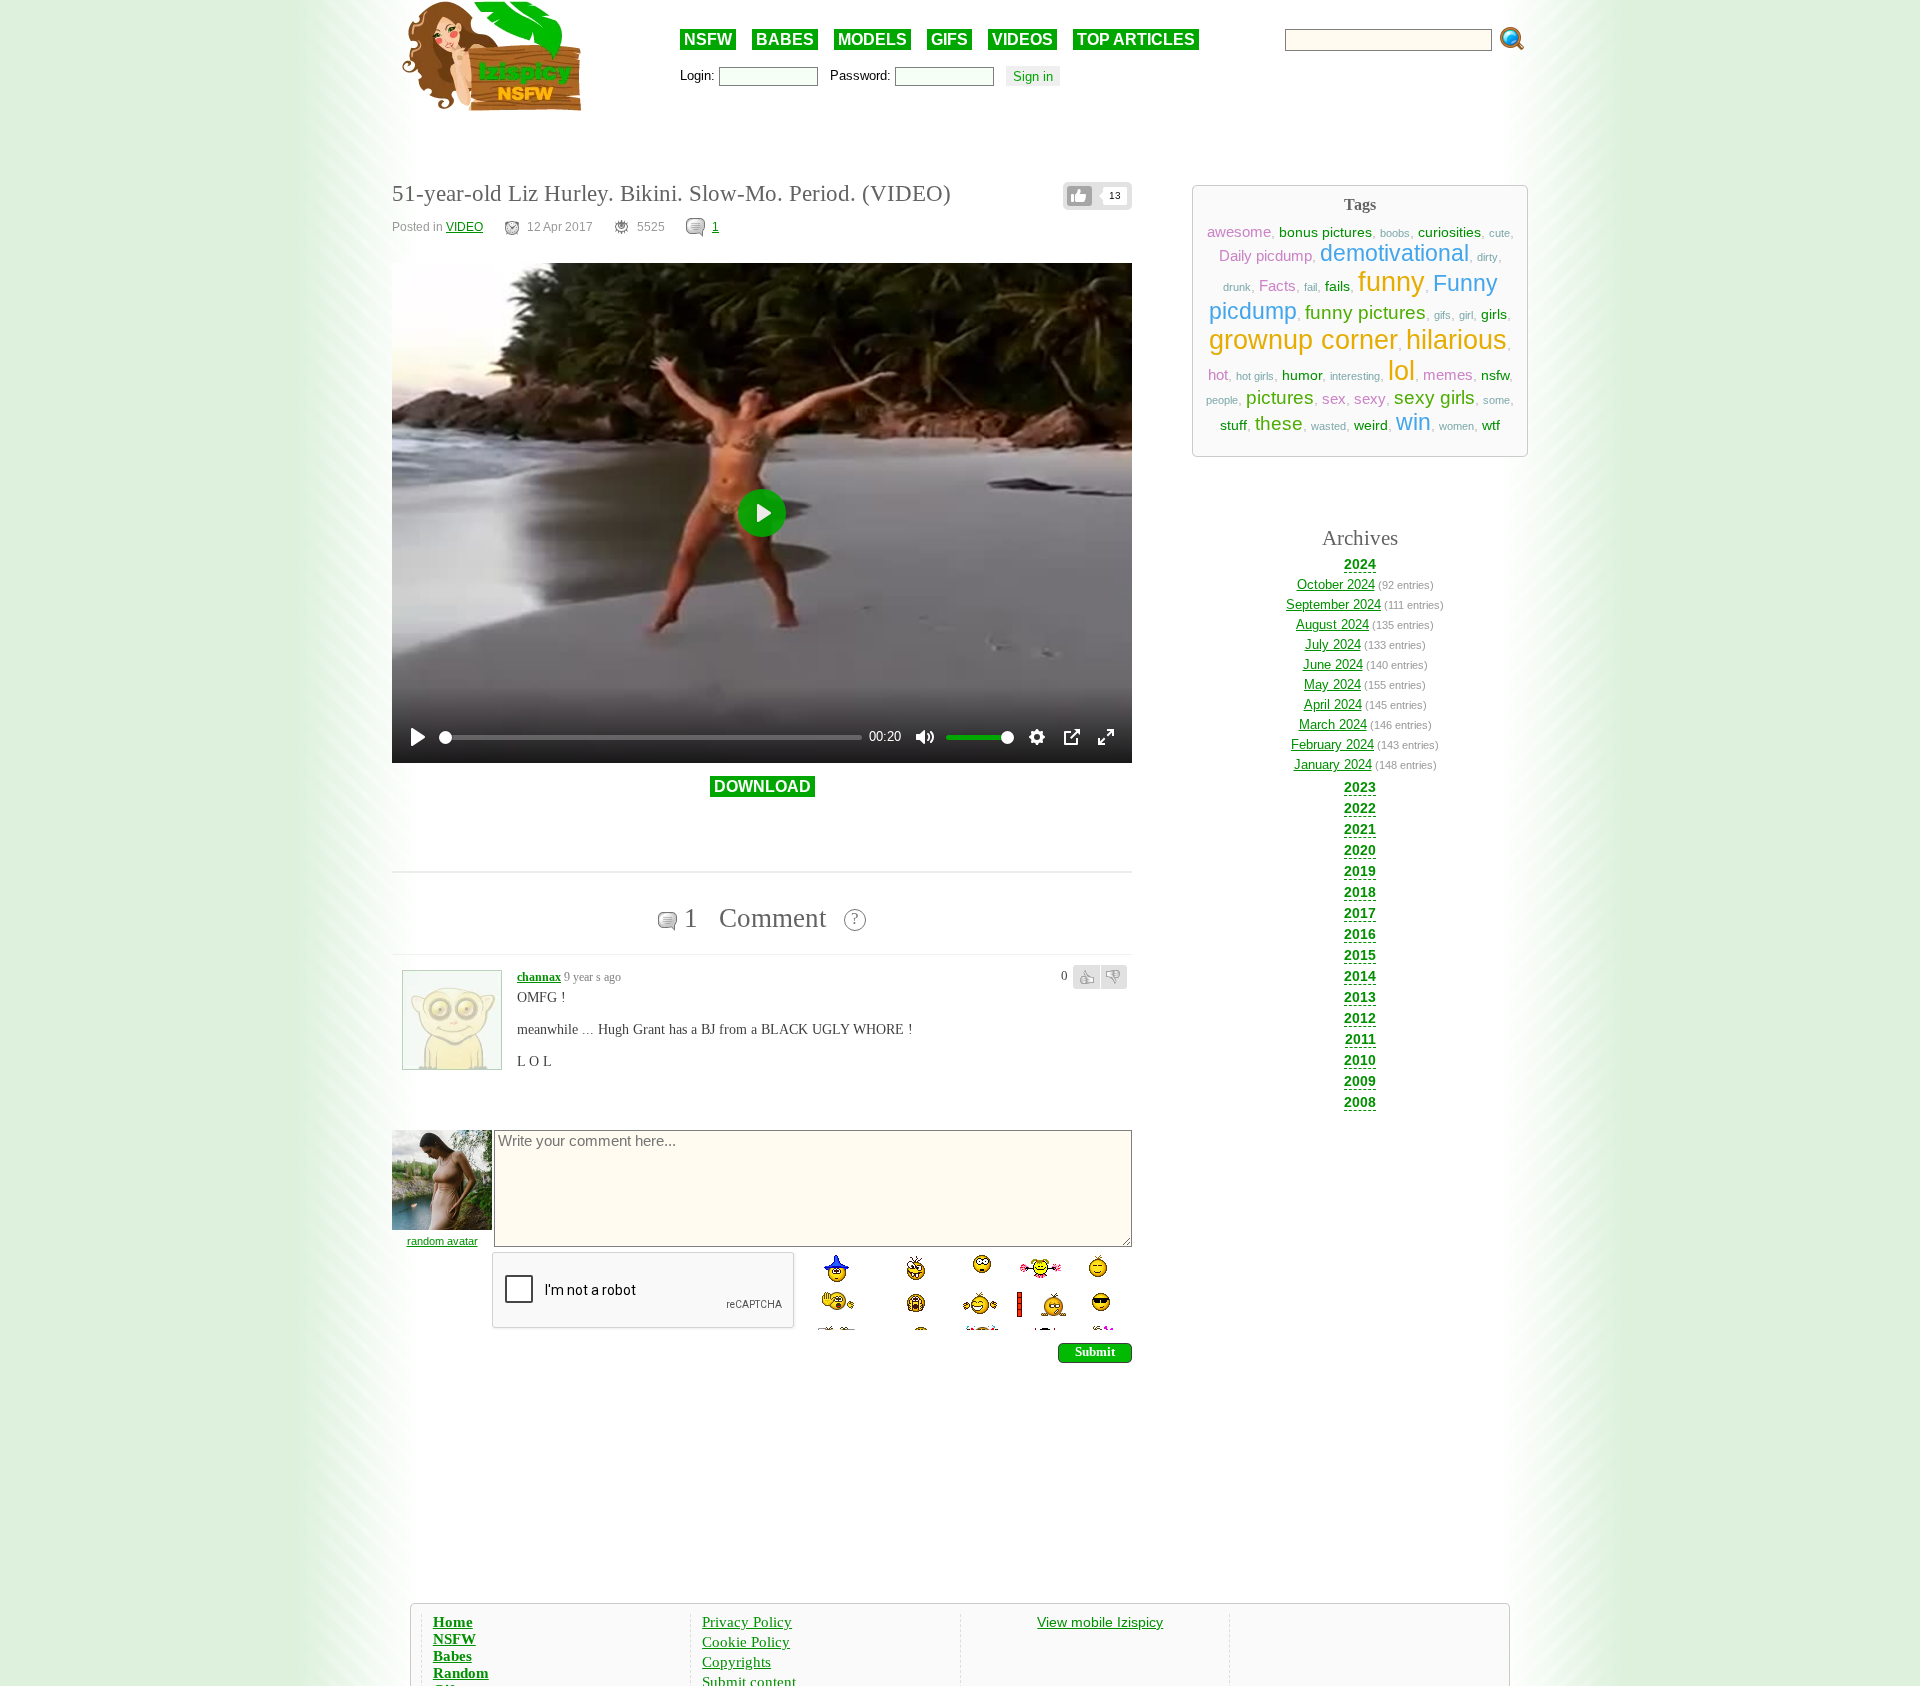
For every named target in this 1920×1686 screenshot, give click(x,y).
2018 (1360, 892)
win (1413, 422)
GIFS (949, 39)
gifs (1442, 315)
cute (1499, 233)
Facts (1277, 286)
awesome (1239, 232)
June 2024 (1333, 664)
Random (461, 1673)
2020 (1360, 850)
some (1496, 400)
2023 (1360, 787)
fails (1337, 286)
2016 (1360, 934)
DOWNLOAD (762, 786)
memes (1448, 375)
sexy (1370, 399)
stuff (1233, 425)
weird (1371, 425)
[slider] (650, 737)
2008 (1360, 1102)
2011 (1360, 1039)
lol (1401, 371)
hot (1218, 375)
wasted (1328, 426)
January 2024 (1333, 764)
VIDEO (464, 227)
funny (1391, 282)
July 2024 (1333, 644)
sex (1334, 399)
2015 (1360, 955)
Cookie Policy (746, 1642)
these (1279, 423)
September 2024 (1333, 604)
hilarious (1456, 340)
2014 (1360, 976)
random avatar (442, 1241)
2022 (1360, 808)
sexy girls (1434, 397)
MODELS (872, 39)
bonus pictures (1325, 232)
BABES (785, 39)
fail (1310, 287)
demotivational (1394, 253)
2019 (1360, 871)
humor (1302, 375)
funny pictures (1365, 312)
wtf (1491, 425)
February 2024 (1332, 744)
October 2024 (1336, 584)
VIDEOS (1022, 39)
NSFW (708, 39)
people (1222, 400)
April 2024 (1333, 704)
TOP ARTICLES (1136, 39)
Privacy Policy (747, 1622)
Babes (452, 1656)
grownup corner (1303, 340)
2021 (1360, 829)
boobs (1395, 233)
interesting (1355, 376)
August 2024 (1332, 624)
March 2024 (1333, 724)
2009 (1360, 1081)
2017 (1360, 913)
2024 (1360, 564)
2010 (1360, 1060)
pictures (1280, 397)
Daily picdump (1265, 256)
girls (1494, 314)
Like (1079, 196)
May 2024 (1332, 684)
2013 (1360, 997)
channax (539, 977)
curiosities (1449, 232)
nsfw (1495, 375)
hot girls (1255, 376)
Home (453, 1622)
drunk (1237, 287)
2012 (1360, 1018)
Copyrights (736, 1662)
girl (1466, 315)
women (1456, 426)
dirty (1487, 257)
